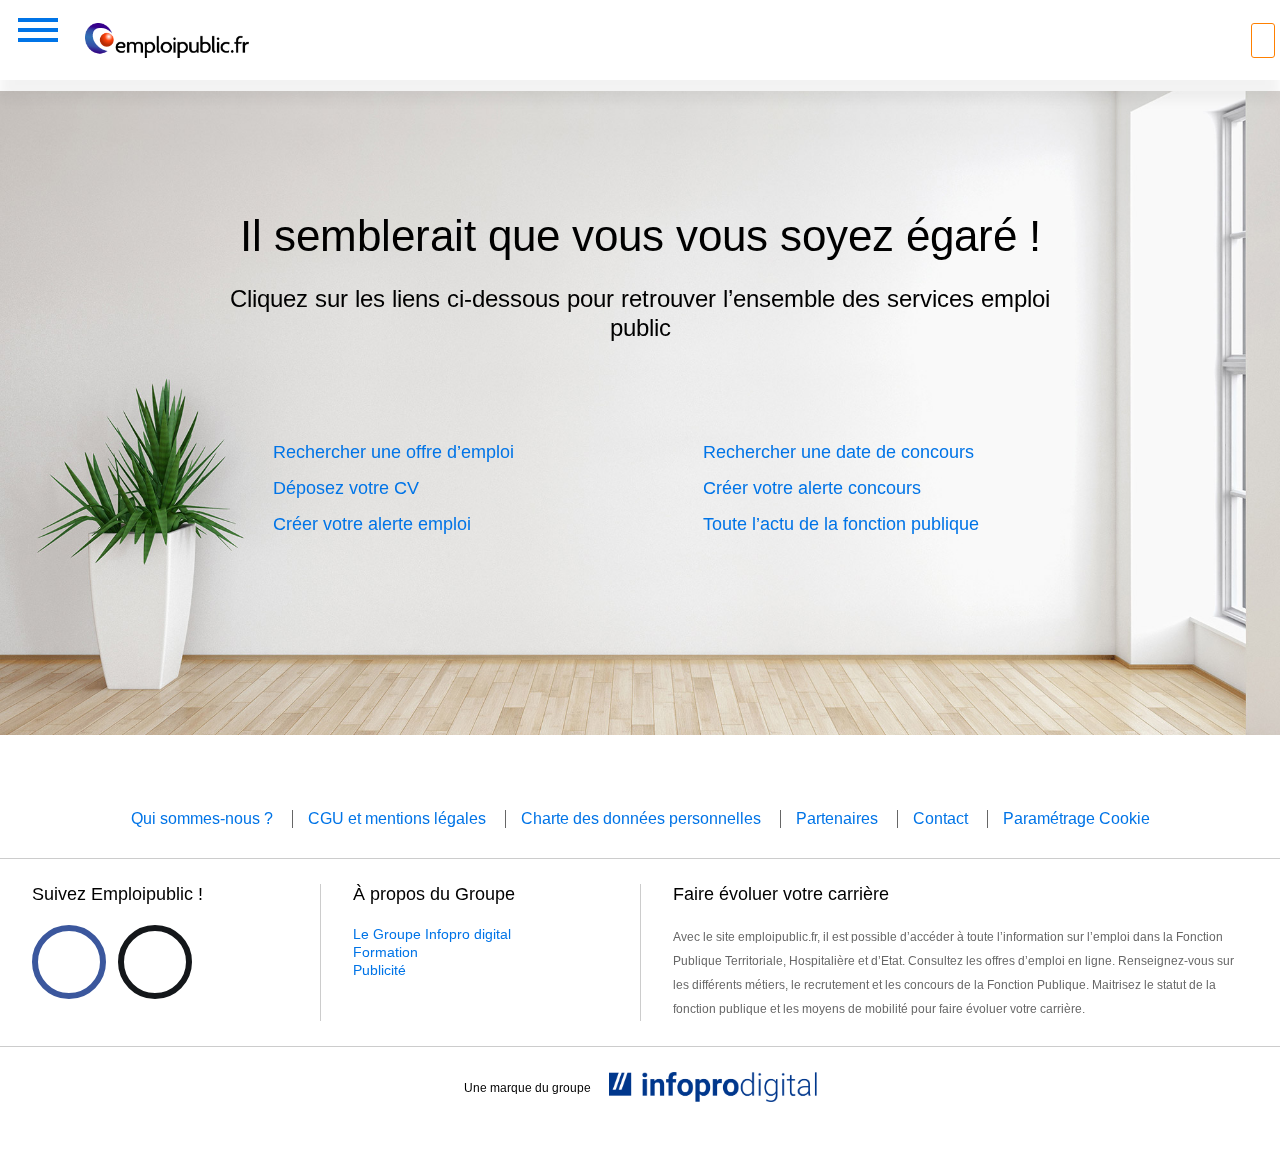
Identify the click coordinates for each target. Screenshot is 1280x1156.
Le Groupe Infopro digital (432, 934)
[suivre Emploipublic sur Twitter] (155, 962)
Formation (385, 952)
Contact (940, 818)
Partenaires (837, 818)
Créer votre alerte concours (812, 488)
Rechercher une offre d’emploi (393, 452)
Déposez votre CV (346, 488)
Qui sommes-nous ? (202, 818)
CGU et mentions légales (397, 818)
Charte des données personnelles (641, 818)
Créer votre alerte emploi (372, 524)
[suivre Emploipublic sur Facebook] (69, 962)
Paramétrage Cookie (1076, 818)
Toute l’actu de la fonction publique (841, 524)
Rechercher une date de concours (838, 452)
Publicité (379, 970)
